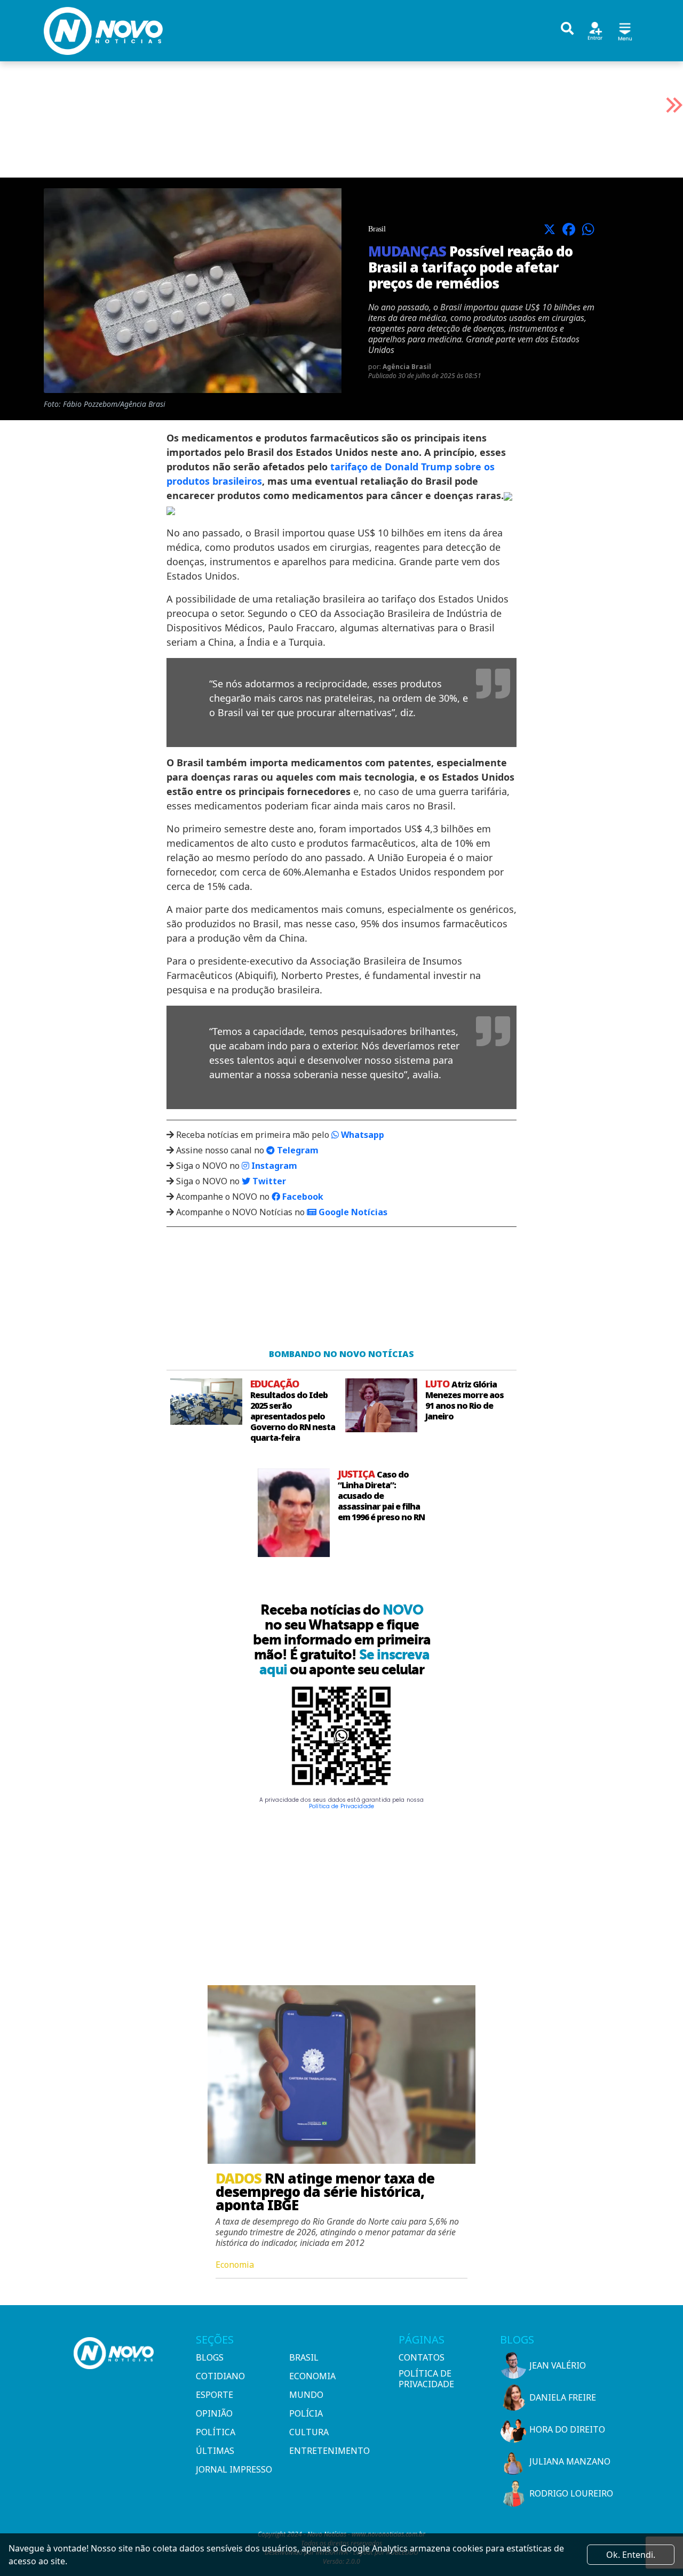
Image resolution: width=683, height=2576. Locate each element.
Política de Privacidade (341, 1806)
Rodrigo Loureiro (571, 2493)
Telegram (297, 1150)
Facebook (302, 1197)
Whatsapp (362, 1135)
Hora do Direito (567, 2429)
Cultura (309, 2432)
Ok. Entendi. (631, 2555)
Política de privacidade (426, 2379)
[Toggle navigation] (625, 30)
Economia (312, 2376)
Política (216, 2432)
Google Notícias (352, 1212)
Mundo (306, 2395)
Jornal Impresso (234, 2469)
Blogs (210, 2357)
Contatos (422, 2357)
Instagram (273, 1166)
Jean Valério (558, 2365)
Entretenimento (329, 2451)
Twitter (268, 1181)
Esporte (215, 2395)
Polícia (306, 2413)
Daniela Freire (563, 2397)
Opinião (214, 2413)
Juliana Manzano (570, 2461)
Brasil (304, 2357)
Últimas (215, 2451)
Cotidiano (220, 2376)
